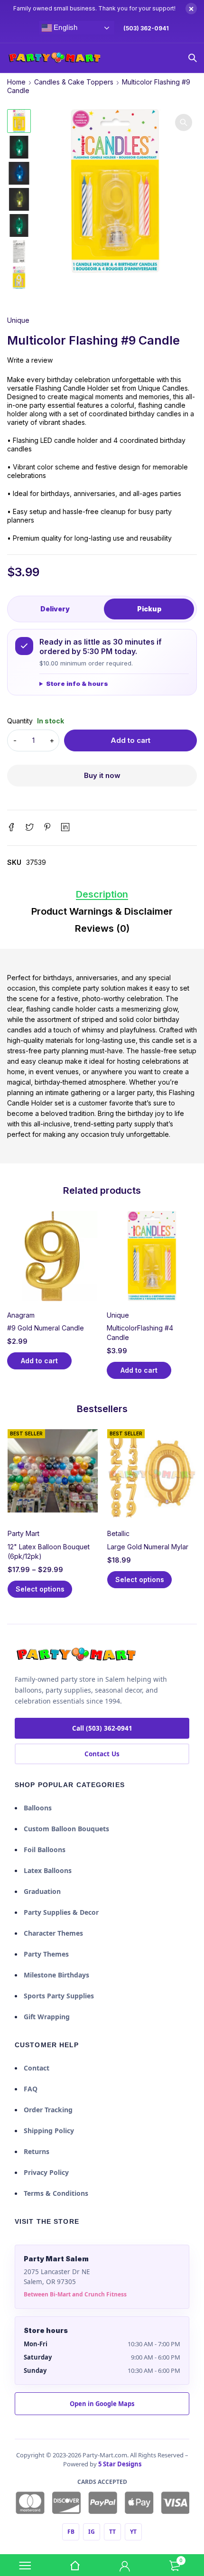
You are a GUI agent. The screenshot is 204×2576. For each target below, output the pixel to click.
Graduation (42, 1891)
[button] (184, 122)
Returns (37, 2151)
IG (92, 2532)
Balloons (38, 1808)
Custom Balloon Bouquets (66, 1829)
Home (16, 82)
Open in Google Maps (102, 2404)
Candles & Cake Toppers (74, 82)
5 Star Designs (120, 2464)
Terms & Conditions (56, 2193)
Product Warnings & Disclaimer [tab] (102, 911)
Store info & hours (77, 684)
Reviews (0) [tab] (102, 928)
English (64, 28)
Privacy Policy (46, 2172)
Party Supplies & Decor (61, 1912)
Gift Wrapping (47, 2017)
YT (133, 2532)
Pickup (149, 609)
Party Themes (46, 1954)
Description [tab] (102, 894)
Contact (37, 2068)
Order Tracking (48, 2110)
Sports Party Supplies (59, 1996)
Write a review (30, 360)
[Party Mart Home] (76, 1655)
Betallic (118, 1533)
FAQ (31, 2089)
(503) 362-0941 (146, 28)
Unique (18, 320)
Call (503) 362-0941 (102, 1728)
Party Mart (23, 1533)
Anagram (21, 1315)
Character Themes (53, 1933)
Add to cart (130, 740)
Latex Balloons (48, 1870)
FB (71, 2532)
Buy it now (102, 775)
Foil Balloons (45, 1850)
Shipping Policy (49, 2131)
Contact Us (102, 1754)
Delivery (55, 609)
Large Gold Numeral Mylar (148, 1547)
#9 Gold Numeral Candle (46, 1328)
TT (112, 2532)
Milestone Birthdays (56, 1975)
